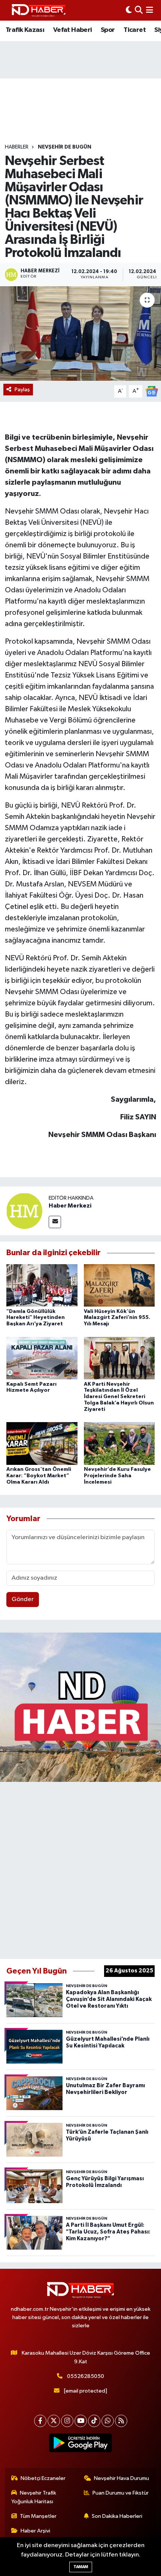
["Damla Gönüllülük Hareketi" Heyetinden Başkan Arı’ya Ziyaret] (42, 1285)
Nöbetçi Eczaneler (43, 2478)
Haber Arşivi (35, 2531)
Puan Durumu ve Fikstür (121, 2493)
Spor (108, 30)
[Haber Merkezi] (24, 1211)
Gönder (23, 1599)
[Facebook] (40, 2421)
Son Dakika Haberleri (117, 2516)
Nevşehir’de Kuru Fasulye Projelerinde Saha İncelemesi (117, 1476)
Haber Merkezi (70, 1206)
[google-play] (81, 2444)
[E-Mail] (55, 1222)
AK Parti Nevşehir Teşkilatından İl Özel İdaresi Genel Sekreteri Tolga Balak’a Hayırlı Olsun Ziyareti (119, 1397)
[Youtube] (81, 2421)
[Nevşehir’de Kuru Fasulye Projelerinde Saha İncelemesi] (119, 1443)
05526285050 (86, 2376)
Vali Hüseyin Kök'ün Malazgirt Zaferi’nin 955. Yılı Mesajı (117, 1318)
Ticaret (135, 30)
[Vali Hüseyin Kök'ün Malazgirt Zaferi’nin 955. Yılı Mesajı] (119, 1285)
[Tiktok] (94, 2421)
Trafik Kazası (25, 30)
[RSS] (121, 2421)
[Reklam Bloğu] (80, 1707)
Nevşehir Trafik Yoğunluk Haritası (34, 2497)
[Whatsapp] (108, 2421)
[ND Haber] (39, 10)
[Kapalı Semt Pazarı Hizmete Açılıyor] (42, 1358)
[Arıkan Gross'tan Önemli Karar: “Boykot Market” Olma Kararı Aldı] (42, 1443)
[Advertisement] (80, 1869)
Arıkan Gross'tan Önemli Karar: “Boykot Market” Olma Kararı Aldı (39, 1476)
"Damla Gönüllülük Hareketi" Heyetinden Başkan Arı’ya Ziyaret (36, 1318)
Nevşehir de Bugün (65, 147)
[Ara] (139, 10)
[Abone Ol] (152, 391)
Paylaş (22, 390)
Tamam (81, 2567)
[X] (54, 2421)
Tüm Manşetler (38, 2516)
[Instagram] (67, 2421)
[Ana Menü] (150, 10)
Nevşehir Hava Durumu (121, 2478)
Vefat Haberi (73, 30)
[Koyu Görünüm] (129, 10)
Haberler (17, 147)
